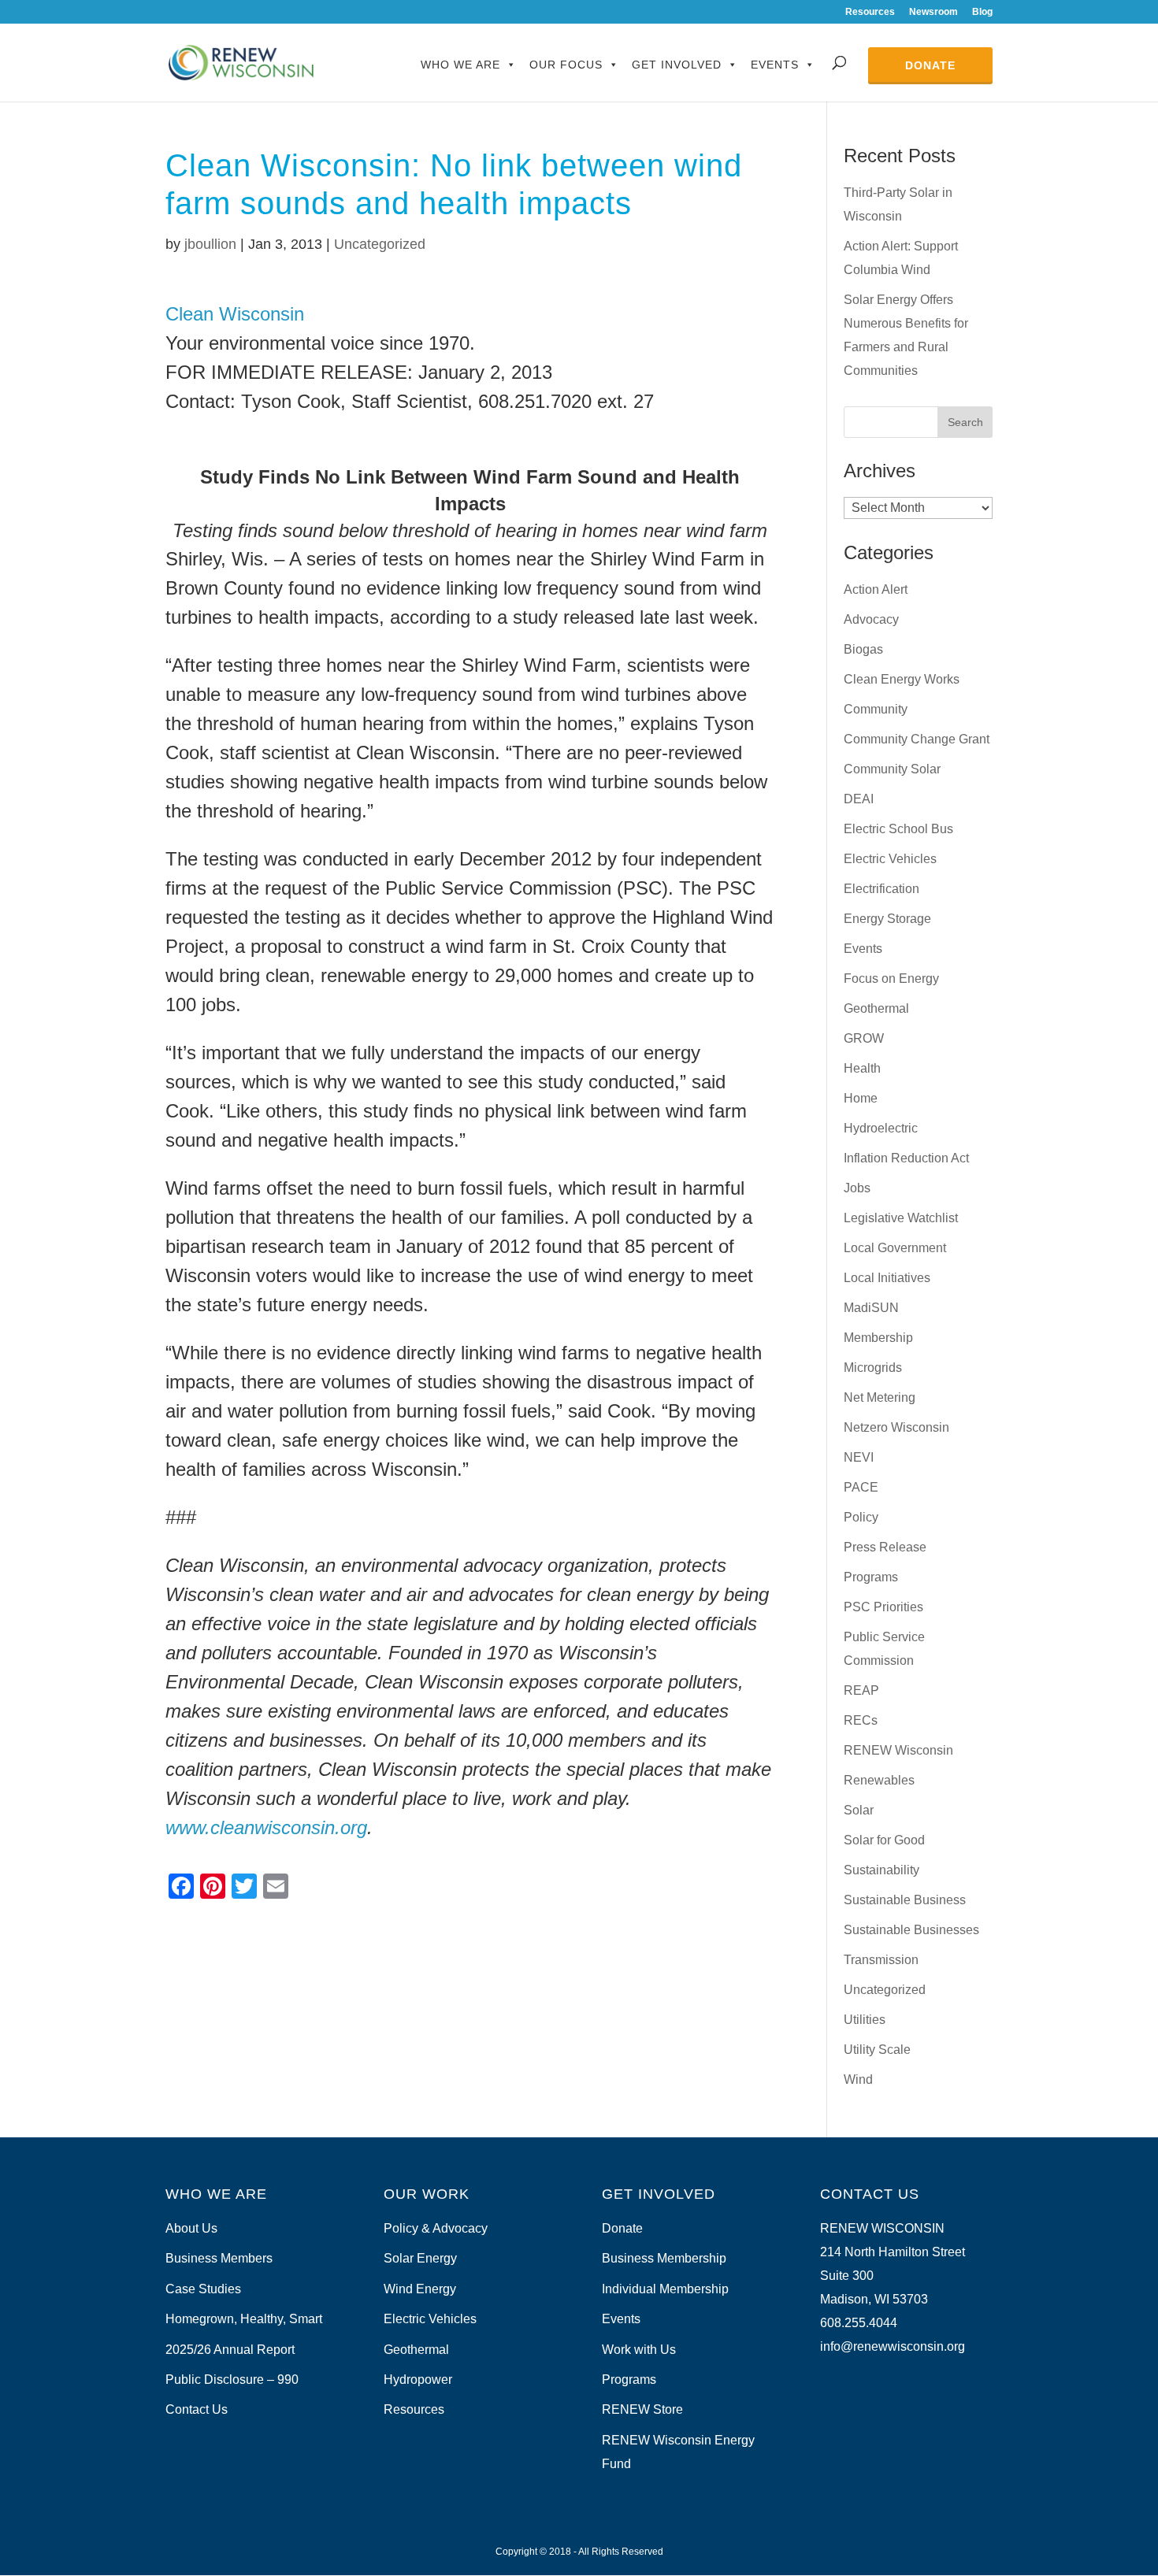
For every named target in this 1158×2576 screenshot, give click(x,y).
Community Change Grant (917, 739)
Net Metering (880, 1397)
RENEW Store (642, 2409)
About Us (191, 2228)
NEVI (859, 1457)
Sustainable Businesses (911, 1930)
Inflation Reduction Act (906, 1158)
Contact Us (197, 2409)
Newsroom (933, 12)
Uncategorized (380, 244)
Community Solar (892, 769)
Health (862, 1068)
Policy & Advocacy (436, 2228)
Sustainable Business (905, 1900)
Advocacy (871, 619)
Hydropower (418, 2380)
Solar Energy (420, 2258)
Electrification (881, 889)
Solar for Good (884, 1840)
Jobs (857, 1188)
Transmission (881, 1960)
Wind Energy (420, 2289)
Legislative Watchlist (901, 1218)
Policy (861, 1517)
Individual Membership (665, 2289)
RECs (861, 1720)
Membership (878, 1338)
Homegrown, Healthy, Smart (244, 2319)
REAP (861, 1690)
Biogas (863, 649)
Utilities (865, 2020)
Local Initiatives (887, 1278)
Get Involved (677, 65)
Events (775, 65)
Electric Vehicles (890, 859)
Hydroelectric (881, 1128)
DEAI (859, 799)
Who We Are (460, 65)
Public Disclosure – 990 (232, 2380)
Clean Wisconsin (235, 314)
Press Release (885, 1547)
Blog (982, 12)
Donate (930, 65)
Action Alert (876, 589)
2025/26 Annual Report (230, 2350)
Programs (871, 1577)
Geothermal (876, 1008)
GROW (864, 1038)
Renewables (879, 1780)
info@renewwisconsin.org (893, 2346)
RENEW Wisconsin (898, 1750)
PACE (861, 1487)
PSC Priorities (883, 1607)
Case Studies (203, 2289)
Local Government (895, 1248)
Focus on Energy (891, 979)
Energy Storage (887, 919)
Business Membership (664, 2258)
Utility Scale (877, 2050)
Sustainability (881, 1870)
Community (876, 709)
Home (861, 1098)
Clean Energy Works (902, 679)
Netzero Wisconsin (896, 1427)
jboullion (210, 244)
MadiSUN (871, 1308)
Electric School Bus (898, 829)
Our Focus (566, 65)
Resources (870, 12)
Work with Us (639, 2350)
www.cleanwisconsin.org (266, 1827)
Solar (859, 1810)
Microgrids (873, 1368)
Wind (858, 2079)
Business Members (219, 2258)
